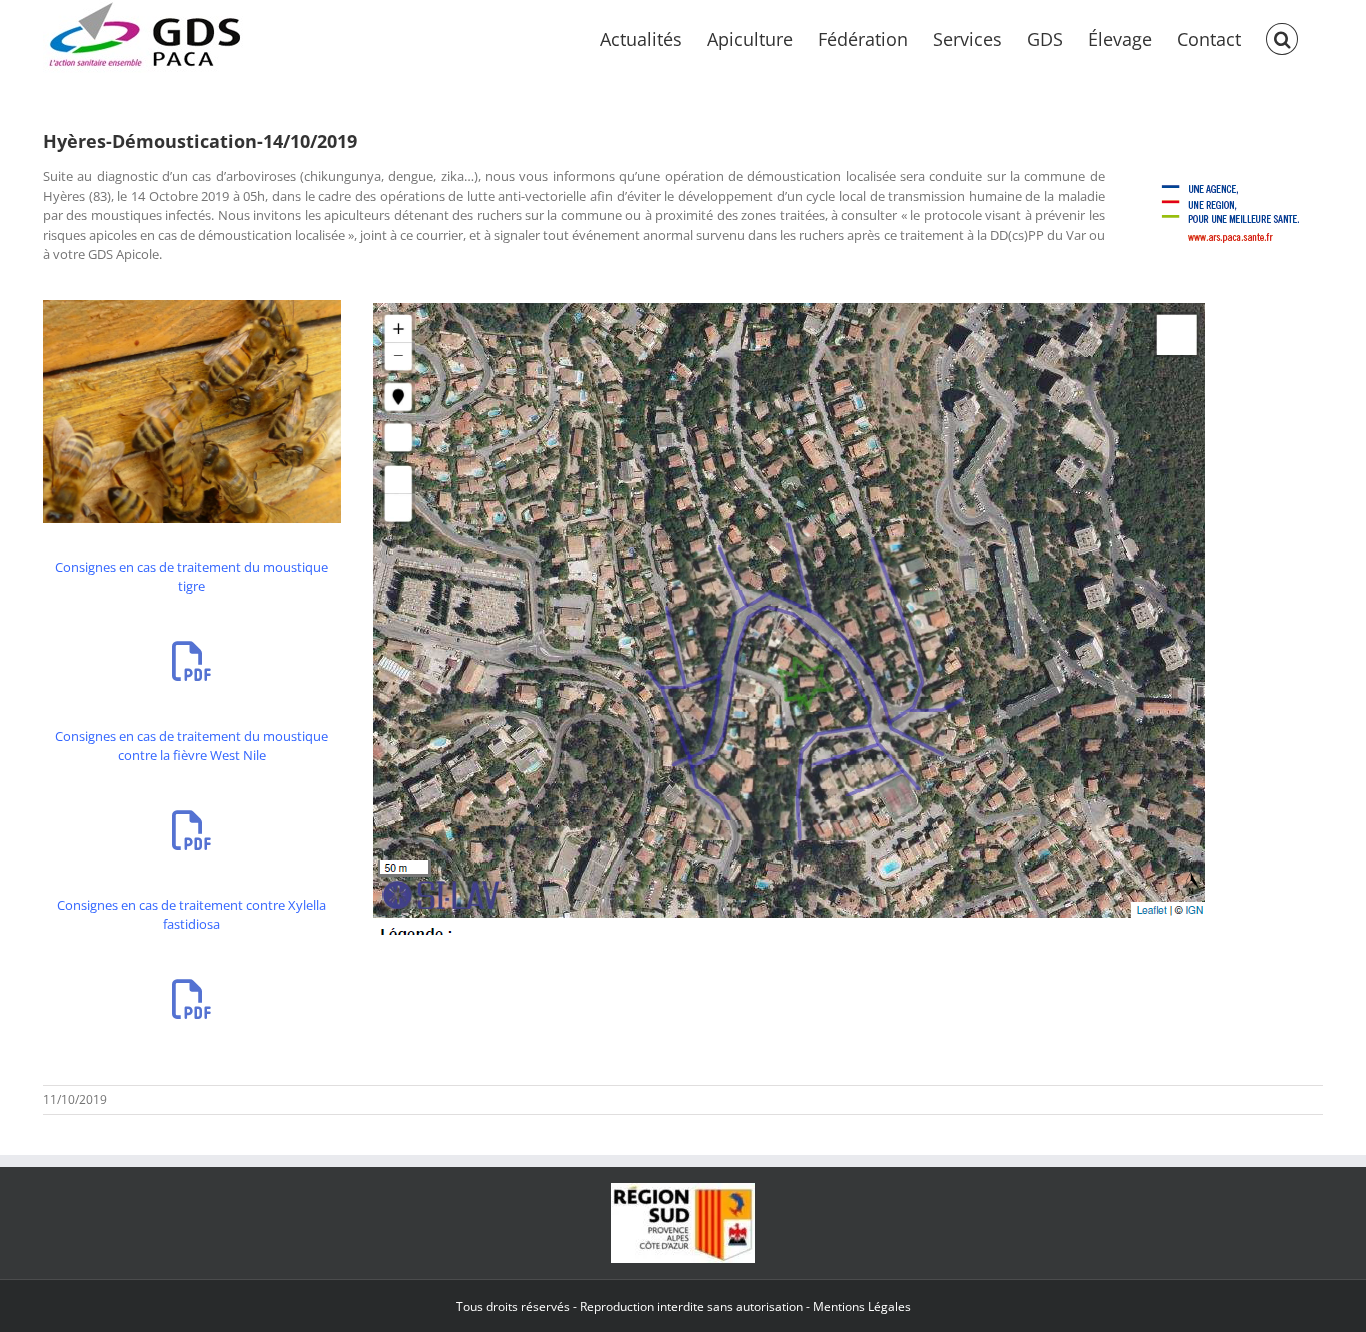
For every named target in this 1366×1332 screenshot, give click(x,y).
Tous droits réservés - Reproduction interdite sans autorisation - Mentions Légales (683, 1306)
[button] (1282, 36)
